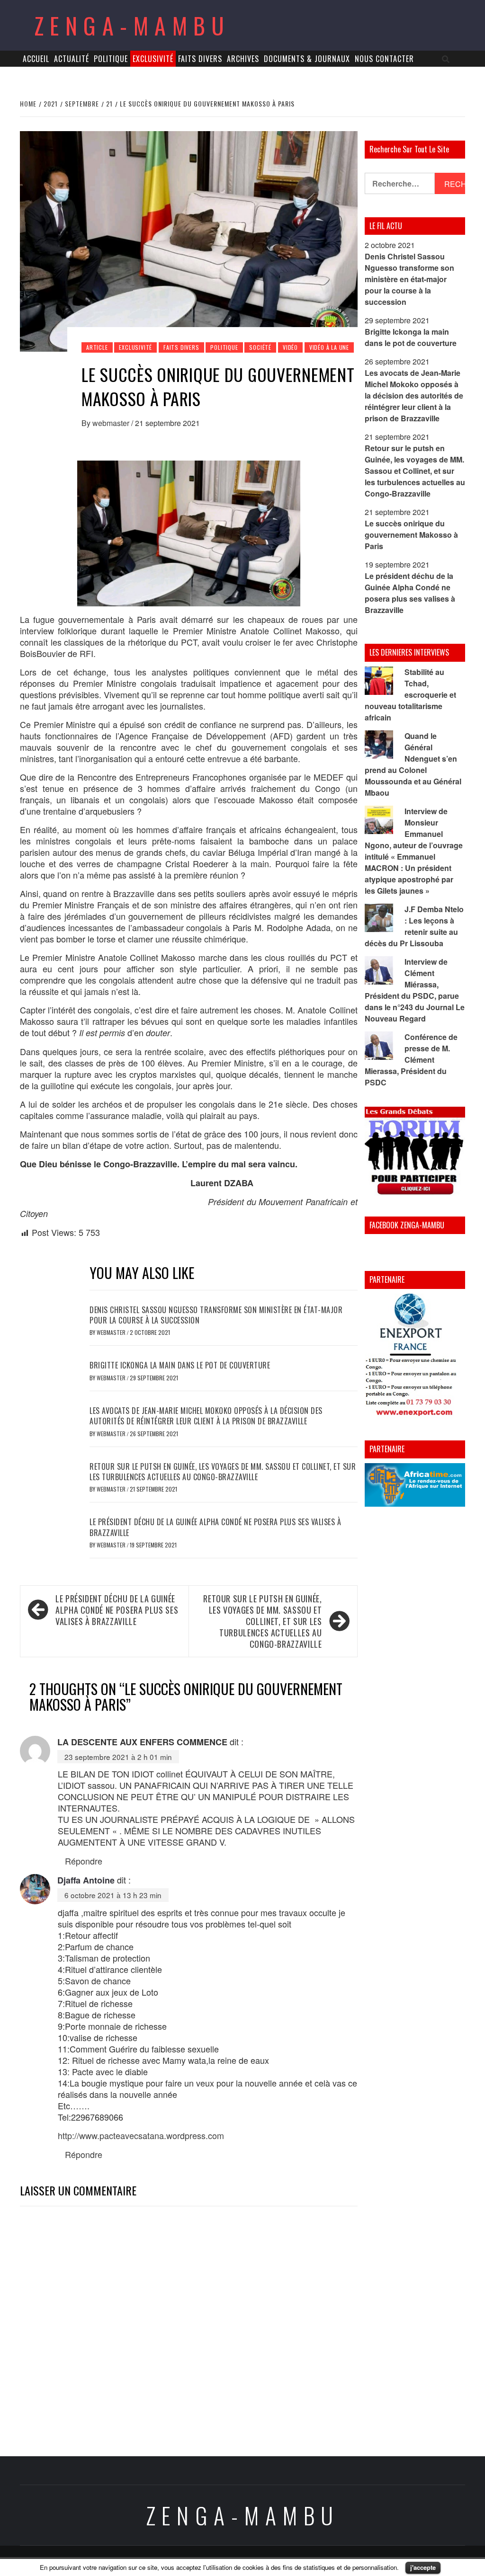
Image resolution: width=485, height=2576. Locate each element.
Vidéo (290, 347)
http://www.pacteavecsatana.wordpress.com (141, 2135)
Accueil (36, 59)
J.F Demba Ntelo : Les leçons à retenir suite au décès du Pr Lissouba (414, 926)
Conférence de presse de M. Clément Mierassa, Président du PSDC (411, 1060)
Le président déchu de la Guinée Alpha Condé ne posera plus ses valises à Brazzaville (215, 1527)
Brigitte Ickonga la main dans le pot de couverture (180, 1365)
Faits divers (200, 59)
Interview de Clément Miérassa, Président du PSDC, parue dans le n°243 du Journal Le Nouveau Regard (415, 990)
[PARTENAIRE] (415, 1357)
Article (97, 347)
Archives (243, 59)
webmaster (112, 423)
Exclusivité (153, 59)
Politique (111, 59)
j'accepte (423, 2567)
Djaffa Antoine (86, 1880)
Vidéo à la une (329, 347)
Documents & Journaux (307, 59)
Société (260, 347)
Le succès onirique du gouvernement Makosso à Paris (411, 535)
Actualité (72, 59)
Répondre (84, 1861)
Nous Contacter (384, 59)
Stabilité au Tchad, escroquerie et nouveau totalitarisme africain (410, 695)
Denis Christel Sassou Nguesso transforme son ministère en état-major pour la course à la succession (216, 1315)
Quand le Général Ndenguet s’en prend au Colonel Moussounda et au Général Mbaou (413, 764)
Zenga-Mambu (132, 25)
